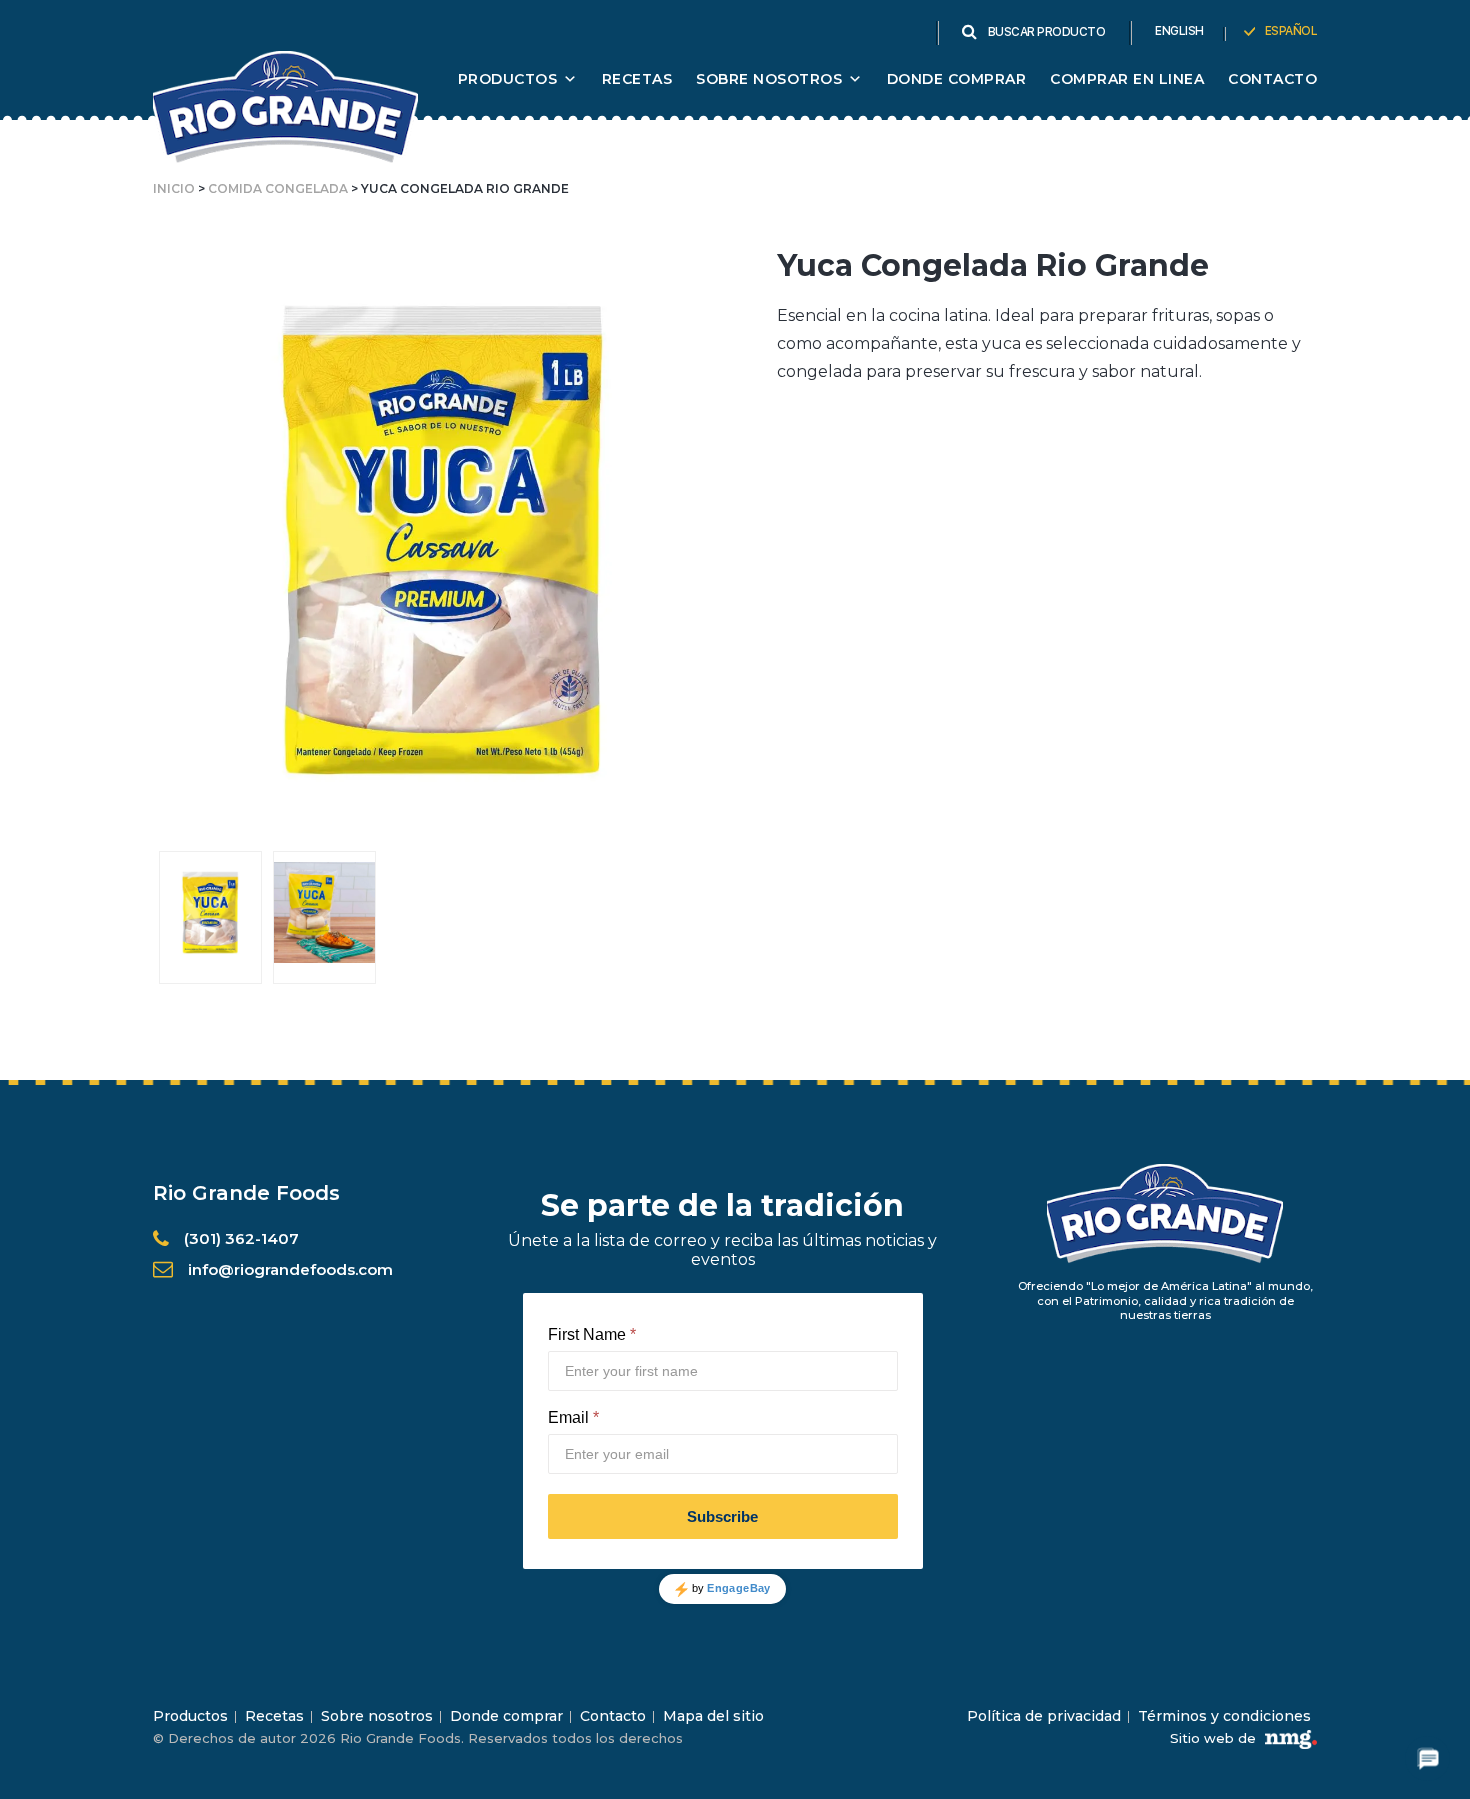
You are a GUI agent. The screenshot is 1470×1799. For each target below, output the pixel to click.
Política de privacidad (1044, 1716)
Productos (508, 79)
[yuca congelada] (324, 912)
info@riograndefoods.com (290, 1269)
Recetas (637, 79)
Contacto (1272, 79)
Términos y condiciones (1224, 1716)
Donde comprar (957, 79)
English (1179, 31)
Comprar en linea (1127, 79)
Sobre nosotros (377, 1716)
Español (1291, 31)
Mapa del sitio (713, 1716)
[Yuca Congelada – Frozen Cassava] (210, 912)
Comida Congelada (278, 188)
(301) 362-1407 (241, 1238)
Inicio (174, 188)
